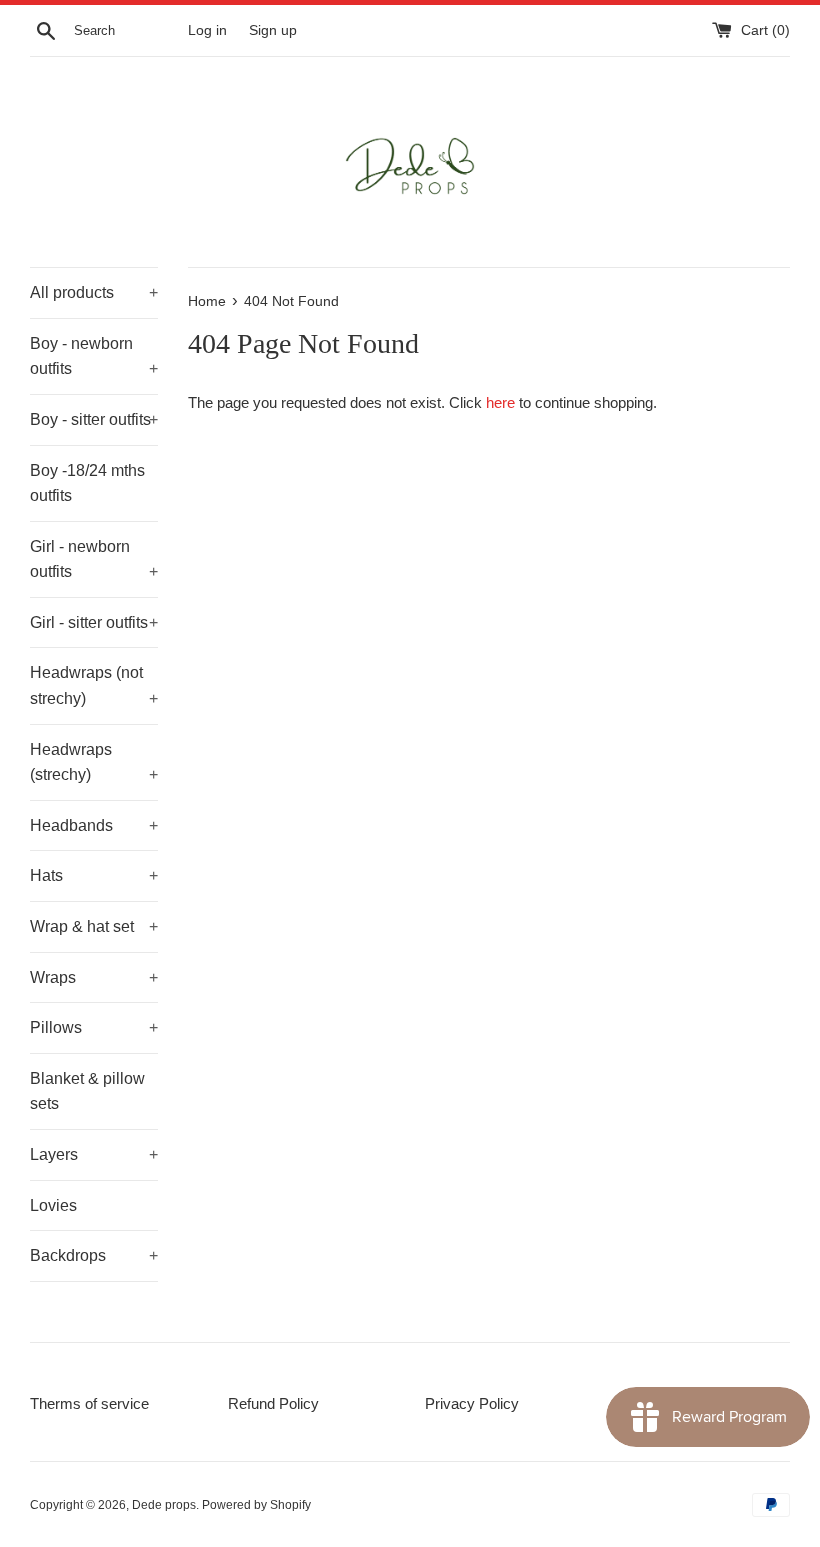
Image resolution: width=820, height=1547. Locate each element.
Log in (207, 30)
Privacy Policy (472, 1403)
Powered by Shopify (256, 1505)
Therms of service (89, 1403)
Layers (94, 1154)
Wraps (94, 977)
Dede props (164, 1505)
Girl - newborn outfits (94, 559)
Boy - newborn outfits (94, 356)
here (500, 402)
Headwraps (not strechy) (94, 685)
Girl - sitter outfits (94, 622)
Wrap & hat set (94, 926)
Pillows (94, 1027)
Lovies (53, 1205)
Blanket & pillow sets (87, 1091)
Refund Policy (273, 1403)
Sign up (273, 30)
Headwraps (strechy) (94, 762)
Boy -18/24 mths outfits (87, 483)
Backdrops (94, 1255)
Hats (94, 875)
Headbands (94, 825)
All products (94, 292)
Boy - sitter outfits (94, 419)
